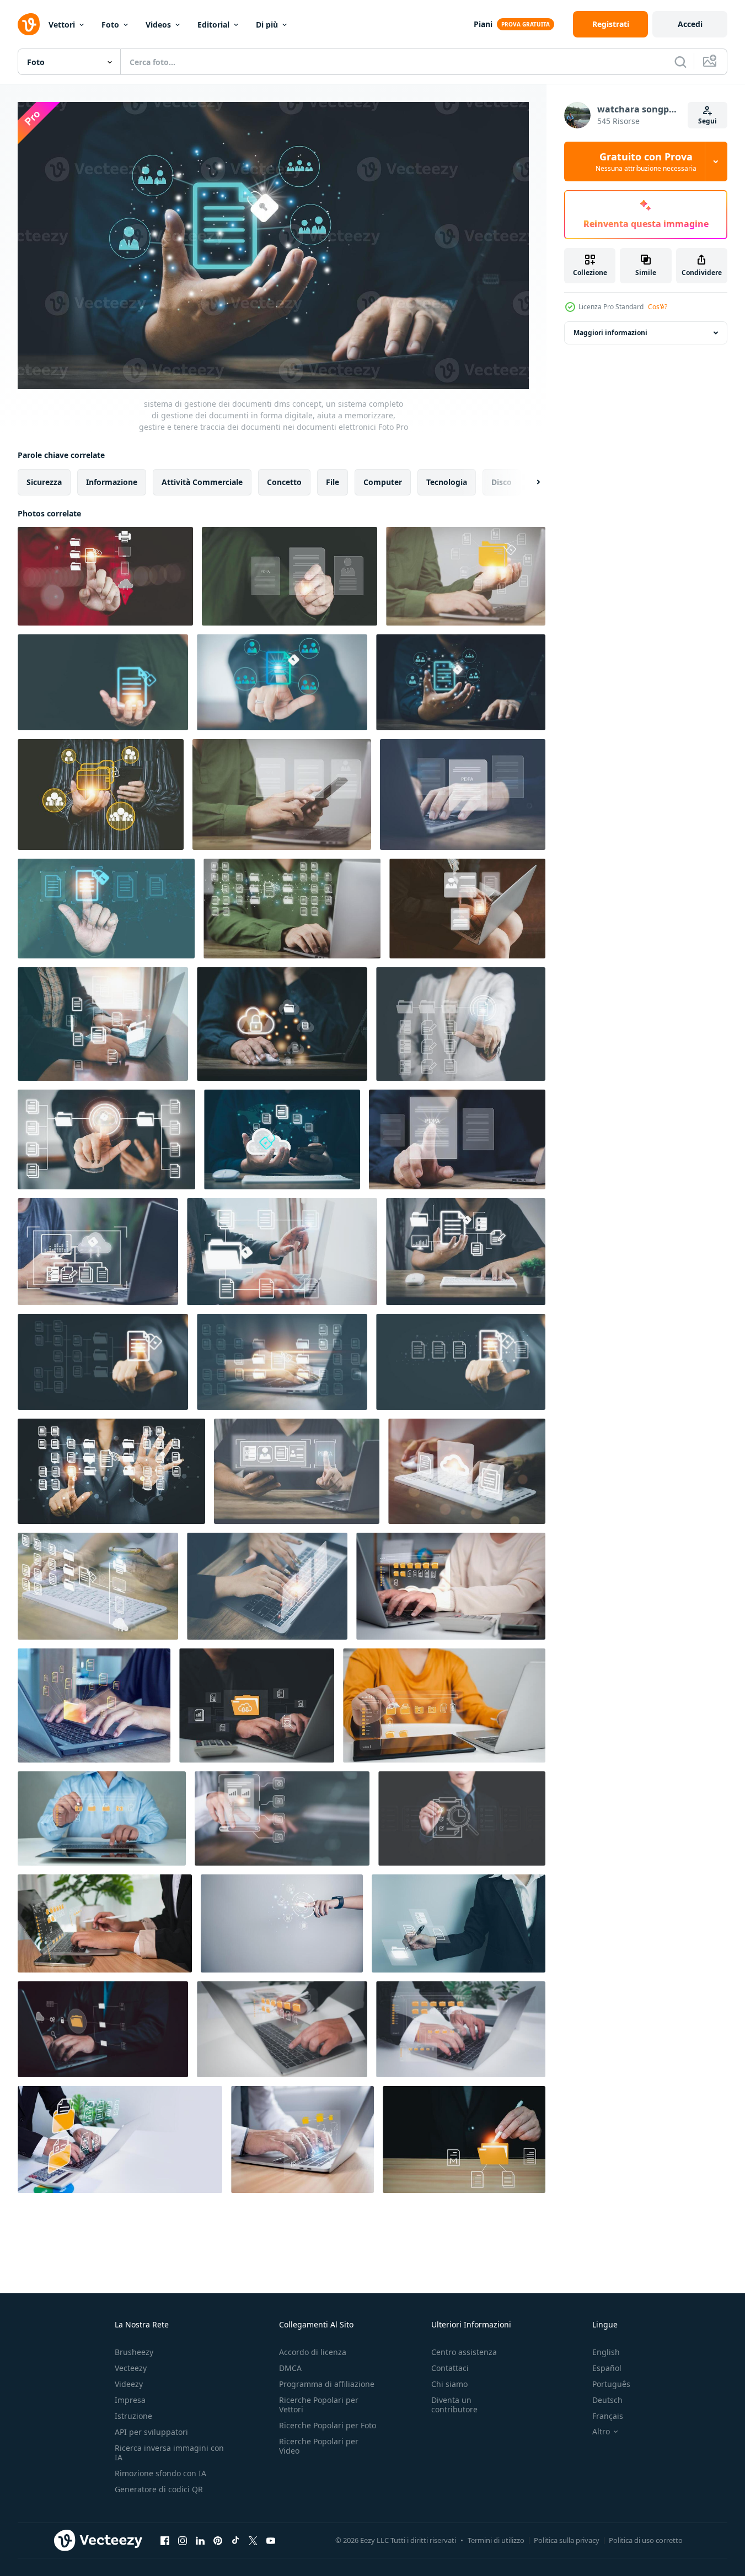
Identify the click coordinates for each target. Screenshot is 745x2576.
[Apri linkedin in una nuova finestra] (200, 2540)
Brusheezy (134, 2352)
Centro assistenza (464, 2352)
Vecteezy (131, 2368)
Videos (158, 25)
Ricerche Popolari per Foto (328, 2425)
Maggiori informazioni (610, 333)
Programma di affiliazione (327, 2384)
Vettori (62, 25)
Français (608, 2416)
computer (383, 482)
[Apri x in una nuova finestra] (253, 2540)
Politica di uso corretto (646, 2540)
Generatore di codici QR (159, 2489)
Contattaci (450, 2368)
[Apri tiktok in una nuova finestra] (235, 2540)
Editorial (213, 25)
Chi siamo (449, 2384)
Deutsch (607, 2400)
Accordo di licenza (313, 2352)
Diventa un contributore (454, 2405)
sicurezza (44, 482)
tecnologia (447, 482)
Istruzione (133, 2416)
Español (607, 2368)
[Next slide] (529, 482)
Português (611, 2384)
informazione (112, 482)
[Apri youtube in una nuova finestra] (271, 2540)
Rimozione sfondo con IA (160, 2473)
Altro (601, 2432)
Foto (110, 25)
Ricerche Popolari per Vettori (319, 2405)
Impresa (130, 2400)
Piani (483, 24)
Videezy (129, 2384)
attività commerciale (202, 482)
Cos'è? (658, 307)
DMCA (290, 2368)
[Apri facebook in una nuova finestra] (165, 2540)
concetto (284, 482)
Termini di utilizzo (496, 2540)
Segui (708, 121)
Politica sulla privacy (567, 2540)
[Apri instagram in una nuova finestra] (183, 2540)
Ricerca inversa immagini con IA (169, 2453)
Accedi (690, 24)
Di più (267, 25)
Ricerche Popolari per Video (319, 2446)
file (333, 482)
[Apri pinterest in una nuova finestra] (218, 2540)
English (606, 2352)
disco (502, 482)
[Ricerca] (680, 62)
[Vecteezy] (29, 24)
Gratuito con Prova (646, 161)
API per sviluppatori (151, 2432)
